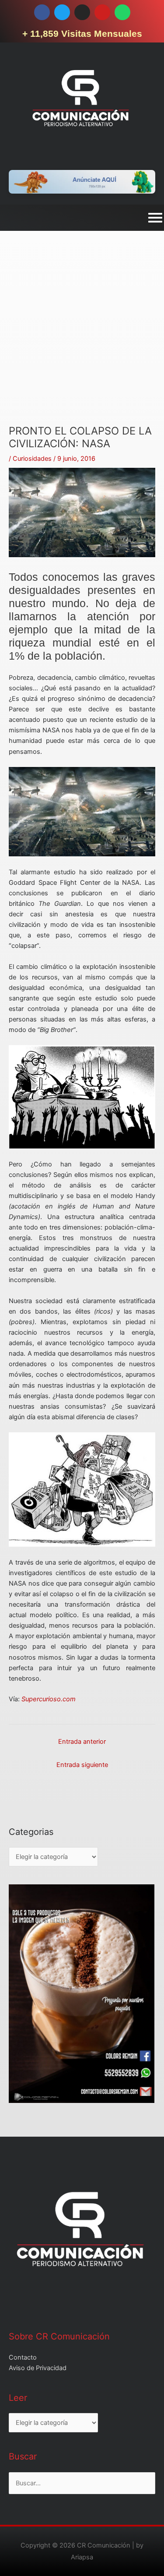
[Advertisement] (82, 343)
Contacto (23, 2357)
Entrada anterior (82, 1742)
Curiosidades (32, 459)
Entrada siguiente (82, 1765)
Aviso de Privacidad (38, 2368)
